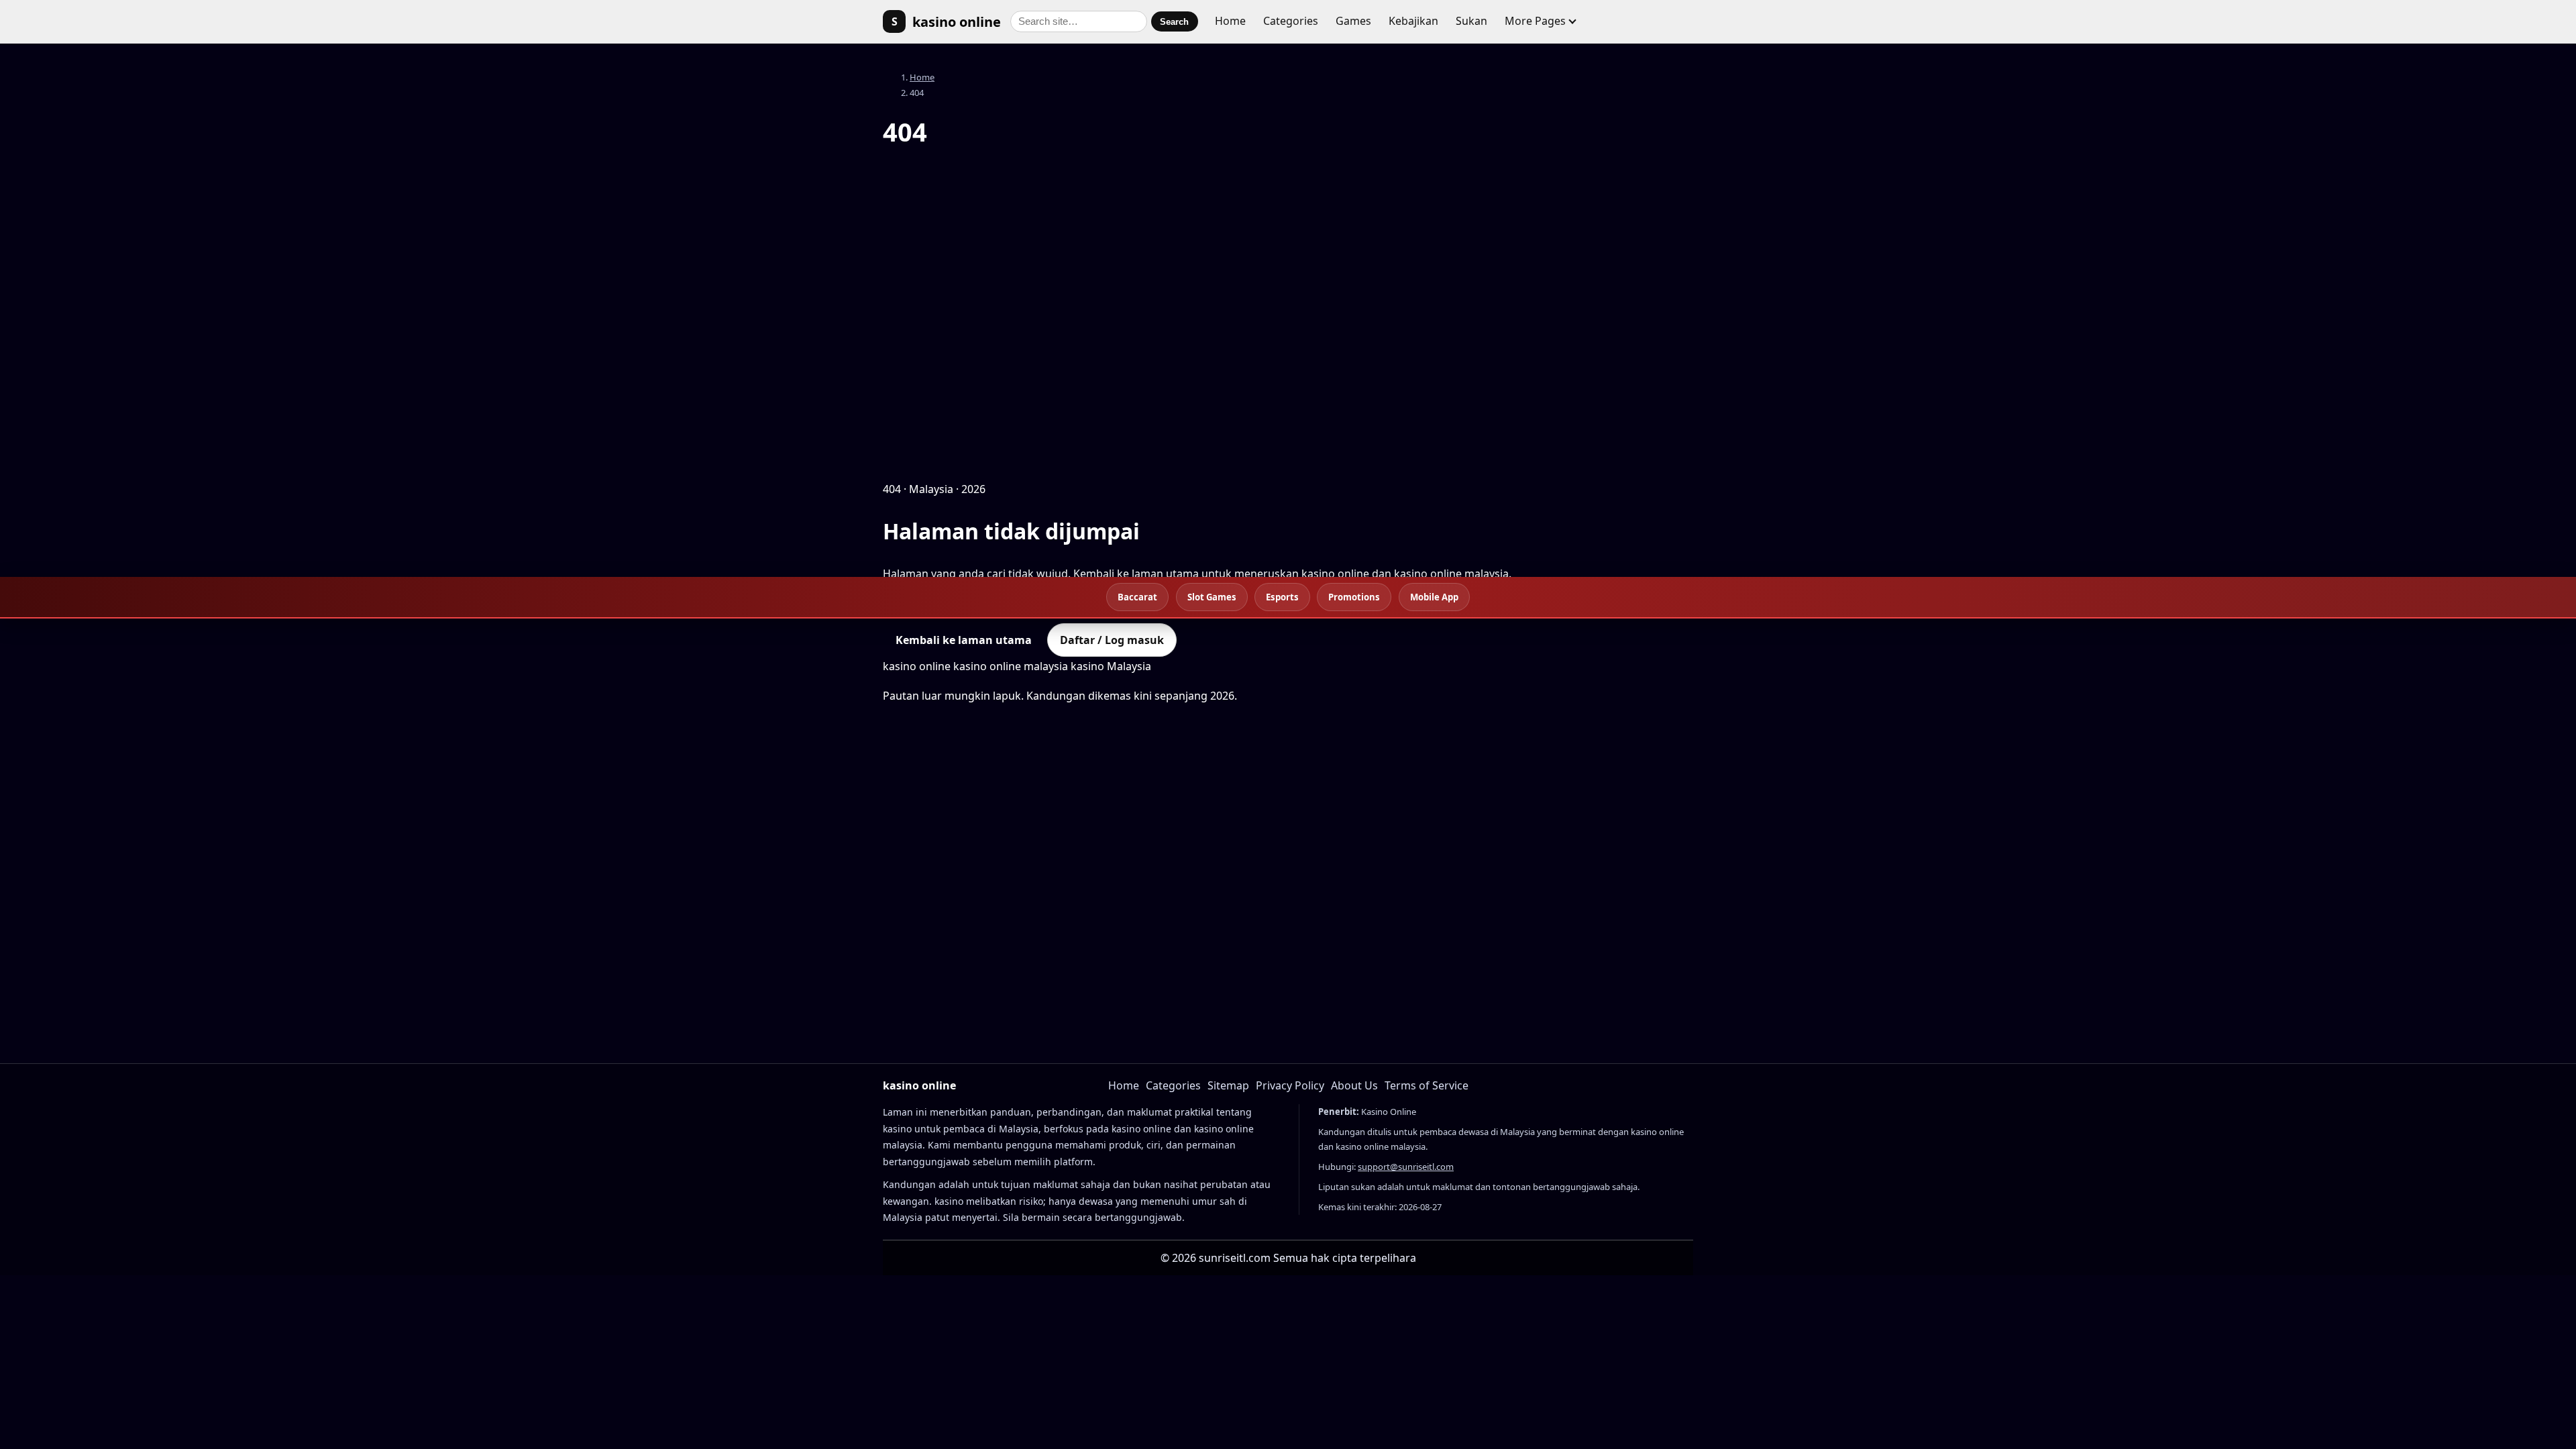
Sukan (1471, 21)
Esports (1282, 597)
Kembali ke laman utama (964, 640)
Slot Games (1212, 597)
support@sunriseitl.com (1406, 1167)
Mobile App (1434, 597)
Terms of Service (1427, 1085)
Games (1353, 21)
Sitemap (1228, 1085)
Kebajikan (1413, 21)
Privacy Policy (1290, 1085)
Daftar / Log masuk (1112, 640)
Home (1230, 21)
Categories (1291, 21)
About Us (1354, 1085)
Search (1174, 22)
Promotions (1354, 597)
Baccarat (1137, 597)
